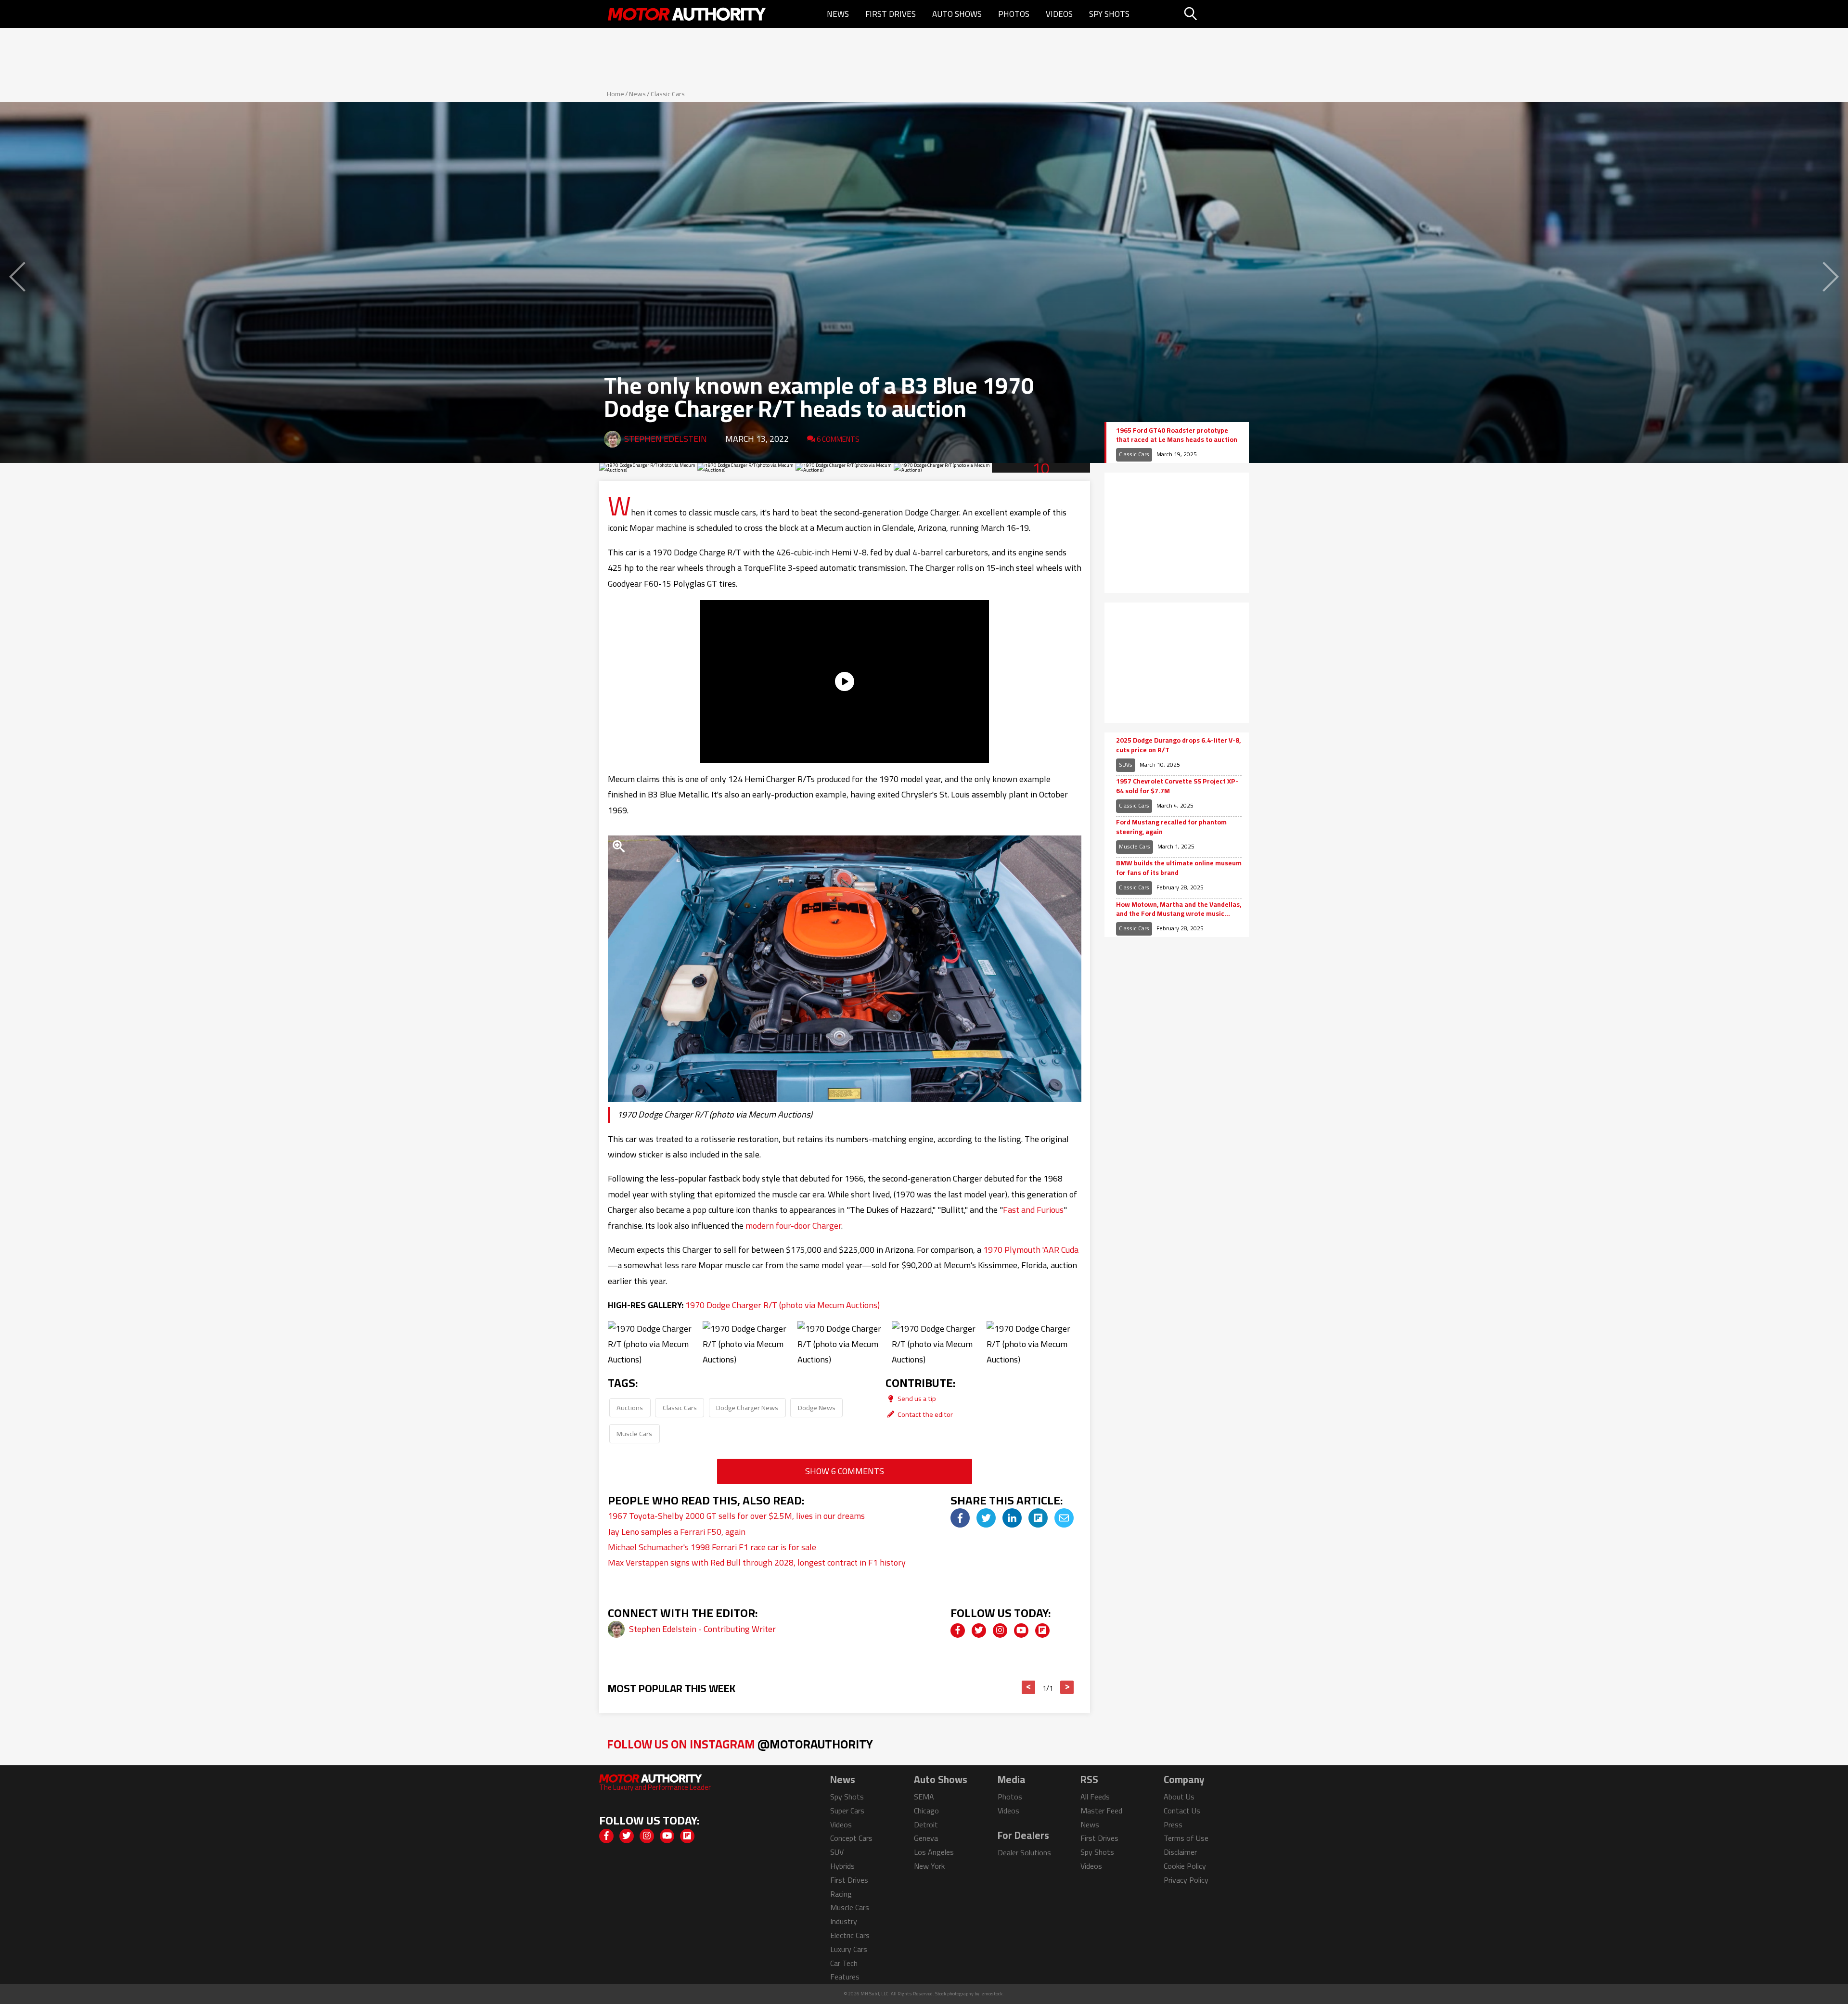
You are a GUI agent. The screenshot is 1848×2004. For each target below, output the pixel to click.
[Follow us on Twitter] (979, 1631)
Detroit (926, 1824)
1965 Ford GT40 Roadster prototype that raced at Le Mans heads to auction (1177, 435)
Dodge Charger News (747, 1407)
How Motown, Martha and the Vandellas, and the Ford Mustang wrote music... (1179, 909)
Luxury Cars (849, 1949)
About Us (1179, 1797)
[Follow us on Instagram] (1000, 1631)
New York (929, 1866)
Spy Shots (1109, 14)
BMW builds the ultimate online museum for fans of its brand (1179, 868)
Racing (841, 1894)
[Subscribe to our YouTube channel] (1021, 1631)
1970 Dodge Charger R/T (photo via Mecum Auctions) (783, 1305)
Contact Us (1182, 1811)
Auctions (630, 1407)
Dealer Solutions (1024, 1852)
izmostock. (992, 1994)
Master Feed (1101, 1811)
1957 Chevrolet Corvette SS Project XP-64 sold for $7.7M (1177, 786)
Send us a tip (916, 1398)
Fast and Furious (1033, 1210)
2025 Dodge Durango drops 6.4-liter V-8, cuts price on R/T (1178, 745)
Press (1173, 1824)
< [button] (1029, 1687)
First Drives (891, 14)
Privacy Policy (1186, 1880)
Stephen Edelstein (666, 439)
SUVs (1126, 764)
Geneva (926, 1838)
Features (845, 1977)
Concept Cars (851, 1838)
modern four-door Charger (793, 1226)
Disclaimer (1180, 1852)
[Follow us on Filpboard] (1042, 1631)
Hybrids (842, 1866)
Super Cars (847, 1811)
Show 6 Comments (845, 1471)
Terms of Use (1186, 1838)
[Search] (1215, 14)
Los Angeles (934, 1852)
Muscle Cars (634, 1433)
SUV (837, 1852)
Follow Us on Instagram (740, 1744)
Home (616, 94)
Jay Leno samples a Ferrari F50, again (677, 1532)
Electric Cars (850, 1935)
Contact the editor (924, 1414)
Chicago (926, 1811)
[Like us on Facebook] (958, 1631)
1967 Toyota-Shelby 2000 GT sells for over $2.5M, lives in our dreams (736, 1516)
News (838, 14)
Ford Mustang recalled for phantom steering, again (1171, 827)
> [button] (1067, 1687)
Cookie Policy (1185, 1866)
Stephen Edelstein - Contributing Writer (702, 1629)
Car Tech (844, 1963)
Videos (1059, 14)
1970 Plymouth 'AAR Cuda (1031, 1250)
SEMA (924, 1797)
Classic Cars (668, 94)
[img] (960, 1518)
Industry (844, 1921)
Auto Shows (957, 14)
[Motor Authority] (687, 14)
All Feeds (1095, 1797)
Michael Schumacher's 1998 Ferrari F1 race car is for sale (712, 1547)
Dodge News (817, 1407)
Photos (1014, 14)
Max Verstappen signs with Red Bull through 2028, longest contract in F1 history (757, 1562)
